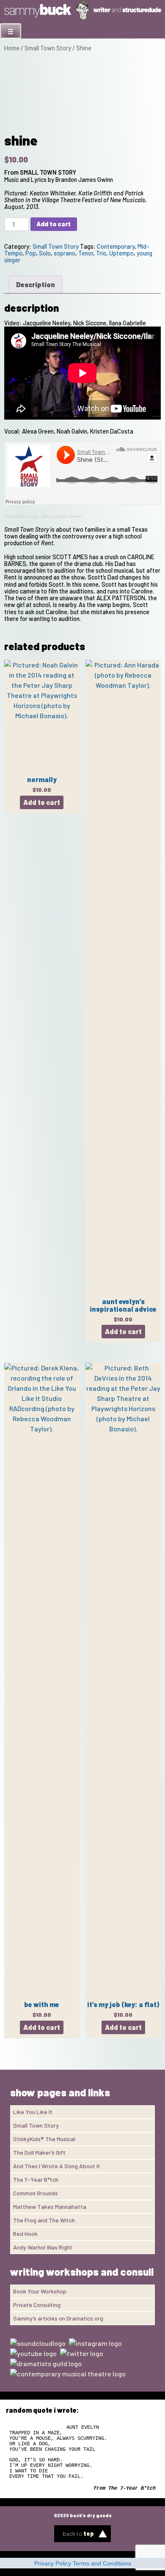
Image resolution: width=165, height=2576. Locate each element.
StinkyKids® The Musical (44, 2139)
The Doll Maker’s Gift (39, 2152)
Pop (31, 253)
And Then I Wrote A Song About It (57, 2166)
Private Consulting (37, 2305)
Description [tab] (36, 284)
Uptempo (121, 253)
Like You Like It (33, 2112)
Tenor (86, 253)
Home (12, 48)
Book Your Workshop (40, 2291)
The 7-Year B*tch (36, 2179)
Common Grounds (36, 2193)
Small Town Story (48, 48)
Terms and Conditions (102, 2563)
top (78, 2533)
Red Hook (25, 2234)
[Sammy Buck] (82, 18)
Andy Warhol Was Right (43, 2247)
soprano (65, 253)
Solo (45, 253)
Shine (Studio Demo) (62, 516)
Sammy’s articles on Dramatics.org (58, 2318)
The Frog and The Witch (44, 2220)
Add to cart (54, 224)
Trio (101, 253)
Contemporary (116, 246)
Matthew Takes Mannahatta (50, 2207)
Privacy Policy (53, 2563)
